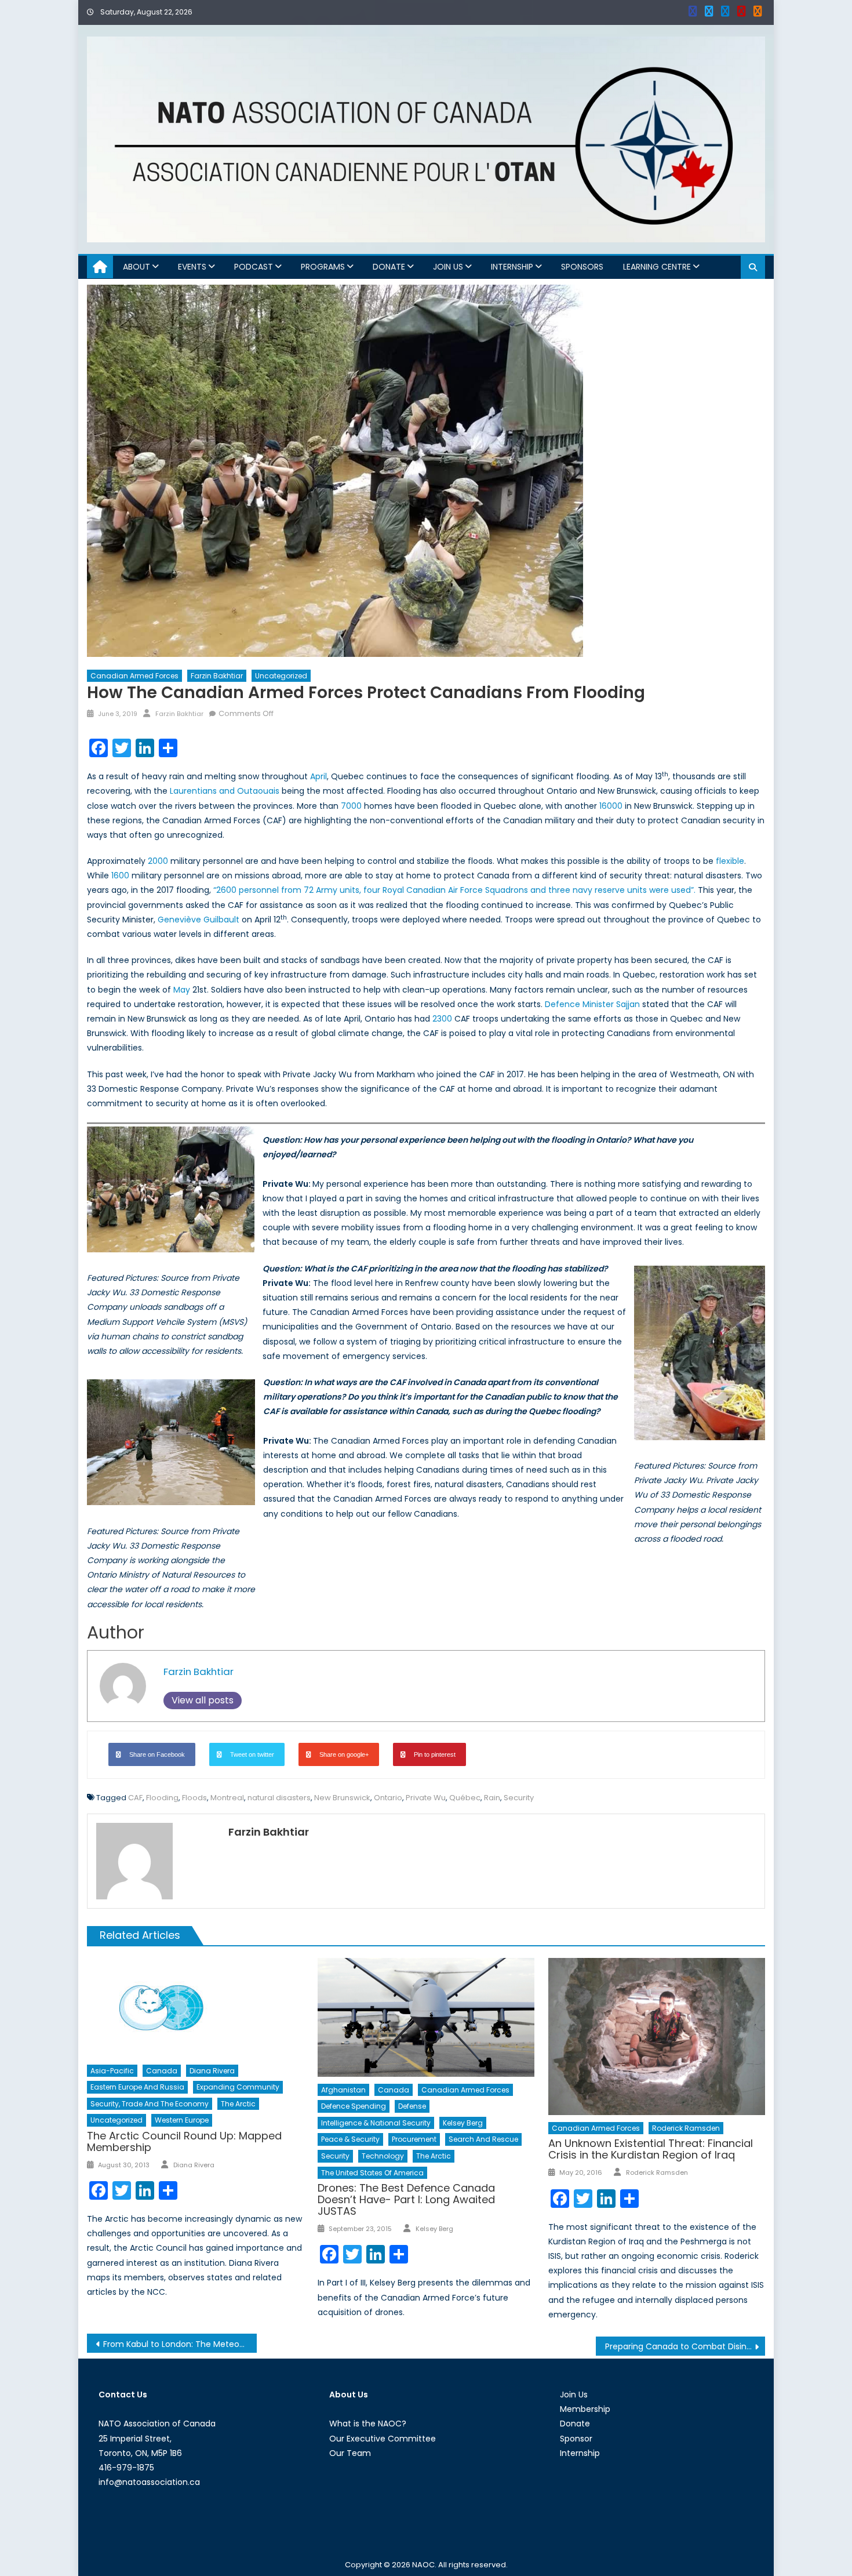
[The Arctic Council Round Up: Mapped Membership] (195, 2008)
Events (192, 267)
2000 (158, 861)
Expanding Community (238, 2087)
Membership (585, 2409)
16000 (611, 806)
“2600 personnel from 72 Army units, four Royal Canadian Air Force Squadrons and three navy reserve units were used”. (454, 890)
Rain (492, 1798)
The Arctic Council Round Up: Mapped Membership (184, 2141)
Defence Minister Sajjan (592, 1004)
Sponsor (576, 2439)
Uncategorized (281, 676)
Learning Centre (657, 267)
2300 (442, 1019)
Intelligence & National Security (376, 2123)
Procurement (414, 2139)
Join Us (448, 267)
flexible (730, 861)
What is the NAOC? (368, 2424)
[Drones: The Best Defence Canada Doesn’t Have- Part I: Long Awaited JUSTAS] (426, 2017)
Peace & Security (350, 2139)
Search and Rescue (483, 2139)
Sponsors (582, 267)
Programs (323, 267)
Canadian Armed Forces (134, 676)
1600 (120, 875)
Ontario (388, 1798)
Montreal (227, 1798)
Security (519, 1798)
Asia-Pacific (112, 2071)
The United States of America (372, 2173)
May (183, 990)
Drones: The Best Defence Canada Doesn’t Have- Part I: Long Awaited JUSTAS (406, 2199)
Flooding (162, 1798)
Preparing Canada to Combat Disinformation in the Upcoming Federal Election (685, 2346)
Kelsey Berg (463, 2123)
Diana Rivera (212, 2071)
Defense (412, 2106)
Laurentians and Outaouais (225, 791)
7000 (351, 806)
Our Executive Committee (383, 2439)
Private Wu (426, 1798)
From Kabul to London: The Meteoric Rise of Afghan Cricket (180, 2344)
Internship (512, 267)
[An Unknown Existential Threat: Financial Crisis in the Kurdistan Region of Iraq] (657, 2037)
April (318, 776)
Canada (162, 2071)
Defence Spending (354, 2106)
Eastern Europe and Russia (137, 2087)
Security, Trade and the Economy (150, 2104)
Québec (465, 1798)
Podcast (254, 267)
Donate (389, 267)
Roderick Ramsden (686, 2128)
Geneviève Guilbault (199, 920)
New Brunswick (342, 1798)
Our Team (350, 2453)
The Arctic (238, 2104)
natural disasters (279, 1798)
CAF (135, 1798)
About (136, 267)
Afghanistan (343, 2090)
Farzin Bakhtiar (217, 676)
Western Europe (182, 2120)
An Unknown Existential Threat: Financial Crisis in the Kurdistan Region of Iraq (651, 2149)
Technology (383, 2156)
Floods (194, 1798)
